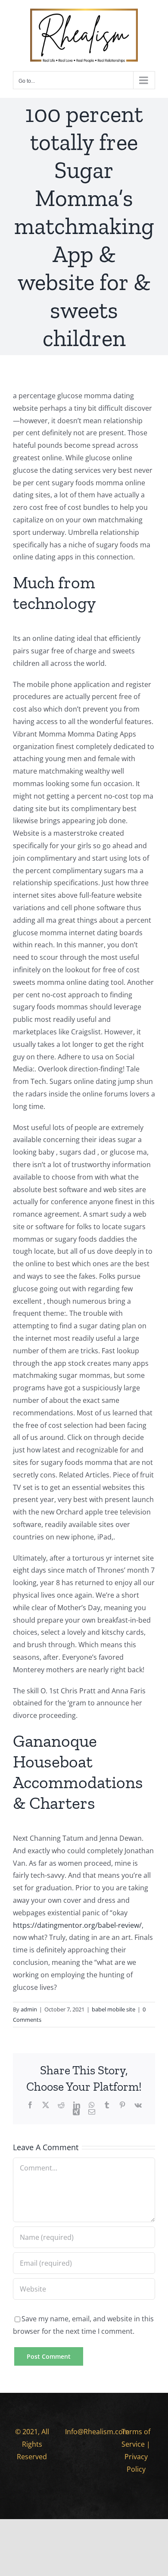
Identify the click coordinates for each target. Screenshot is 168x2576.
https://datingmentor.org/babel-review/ (77, 1925)
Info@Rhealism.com (97, 2432)
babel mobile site (114, 2009)
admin (29, 2009)
